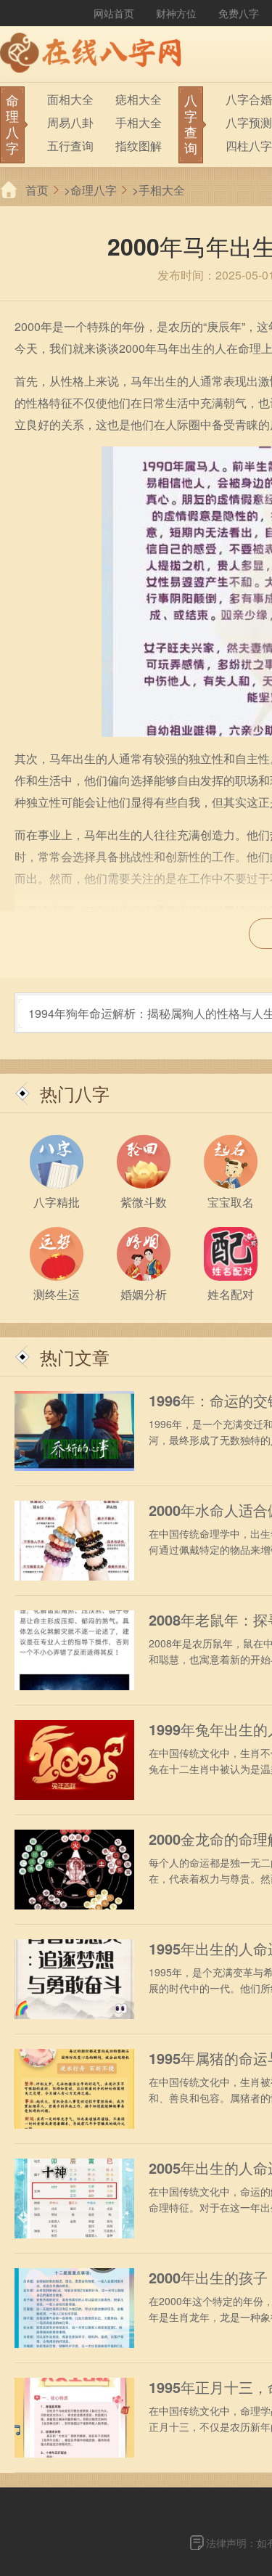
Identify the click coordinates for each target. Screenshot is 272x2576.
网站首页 (114, 13)
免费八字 (239, 13)
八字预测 (249, 122)
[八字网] (94, 54)
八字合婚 (249, 99)
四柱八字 (249, 146)
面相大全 (70, 99)
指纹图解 (139, 146)
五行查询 (70, 146)
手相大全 (139, 122)
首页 (37, 190)
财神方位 (176, 13)
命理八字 (94, 190)
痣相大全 (139, 99)
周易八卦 (70, 122)
